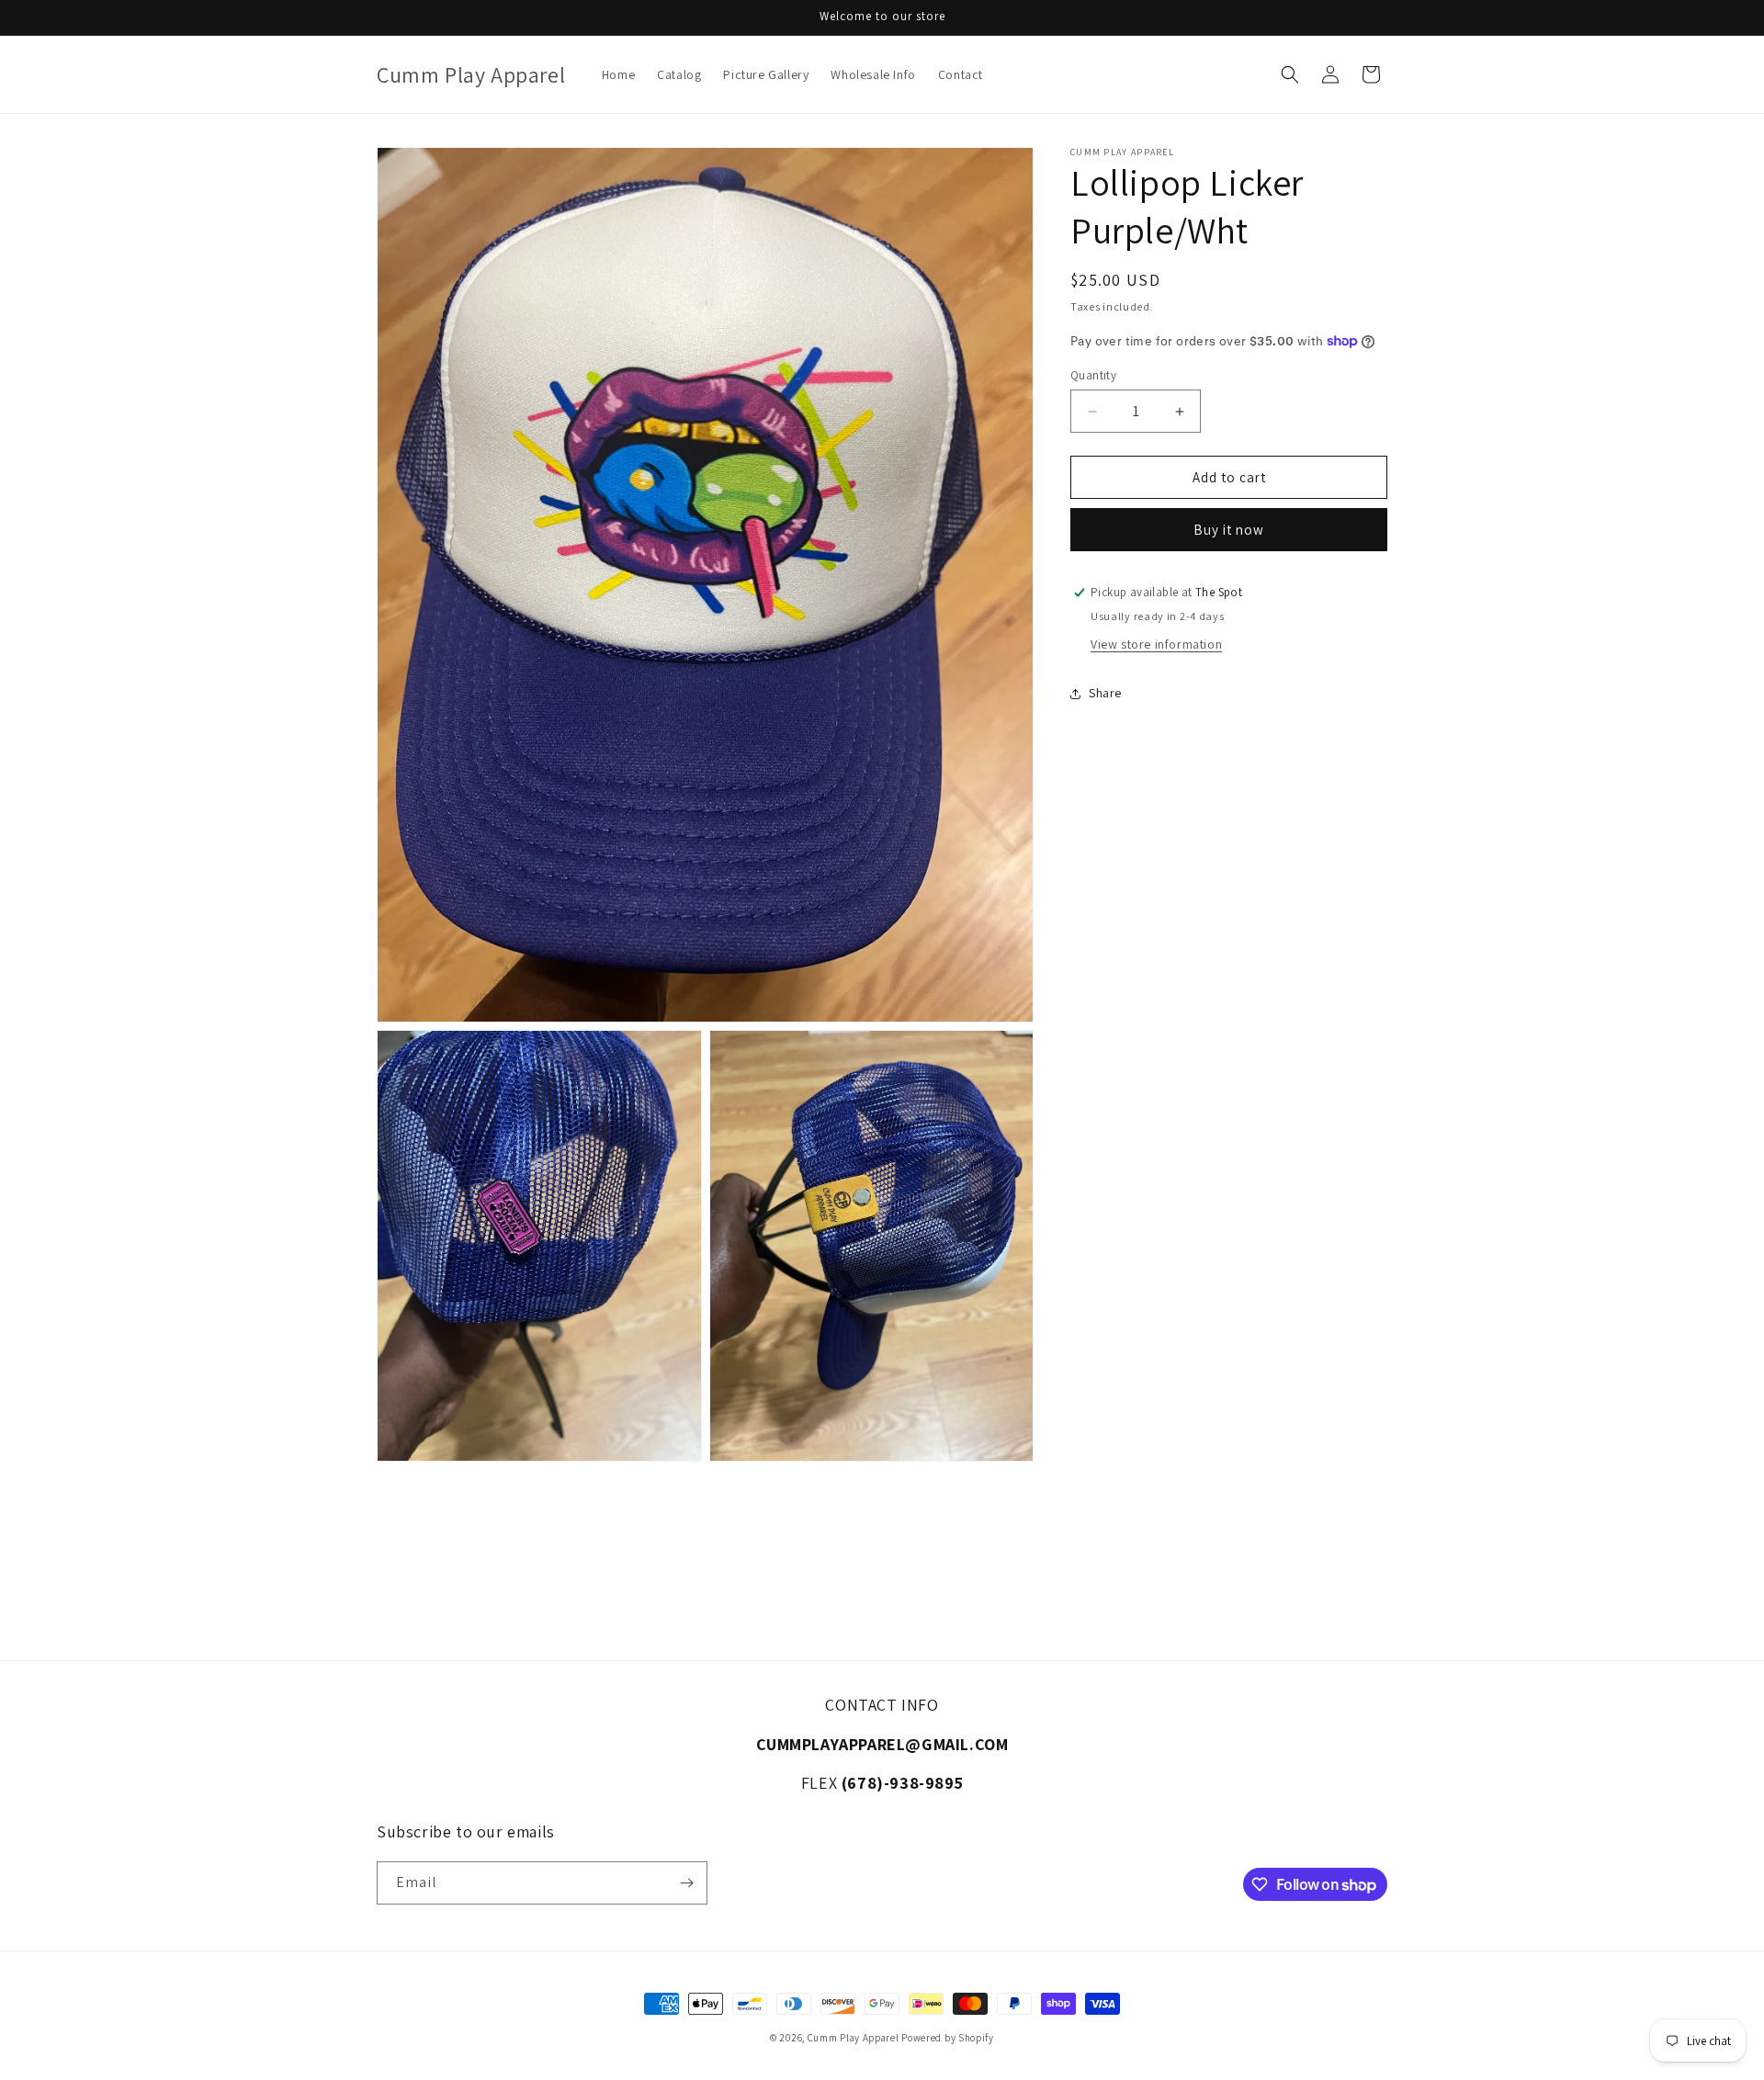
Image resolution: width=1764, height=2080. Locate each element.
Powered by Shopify (948, 2038)
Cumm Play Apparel (854, 2038)
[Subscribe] (686, 1883)
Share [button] (1105, 693)
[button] (1290, 74)
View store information (1156, 644)
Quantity (1093, 375)
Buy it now (1229, 530)
